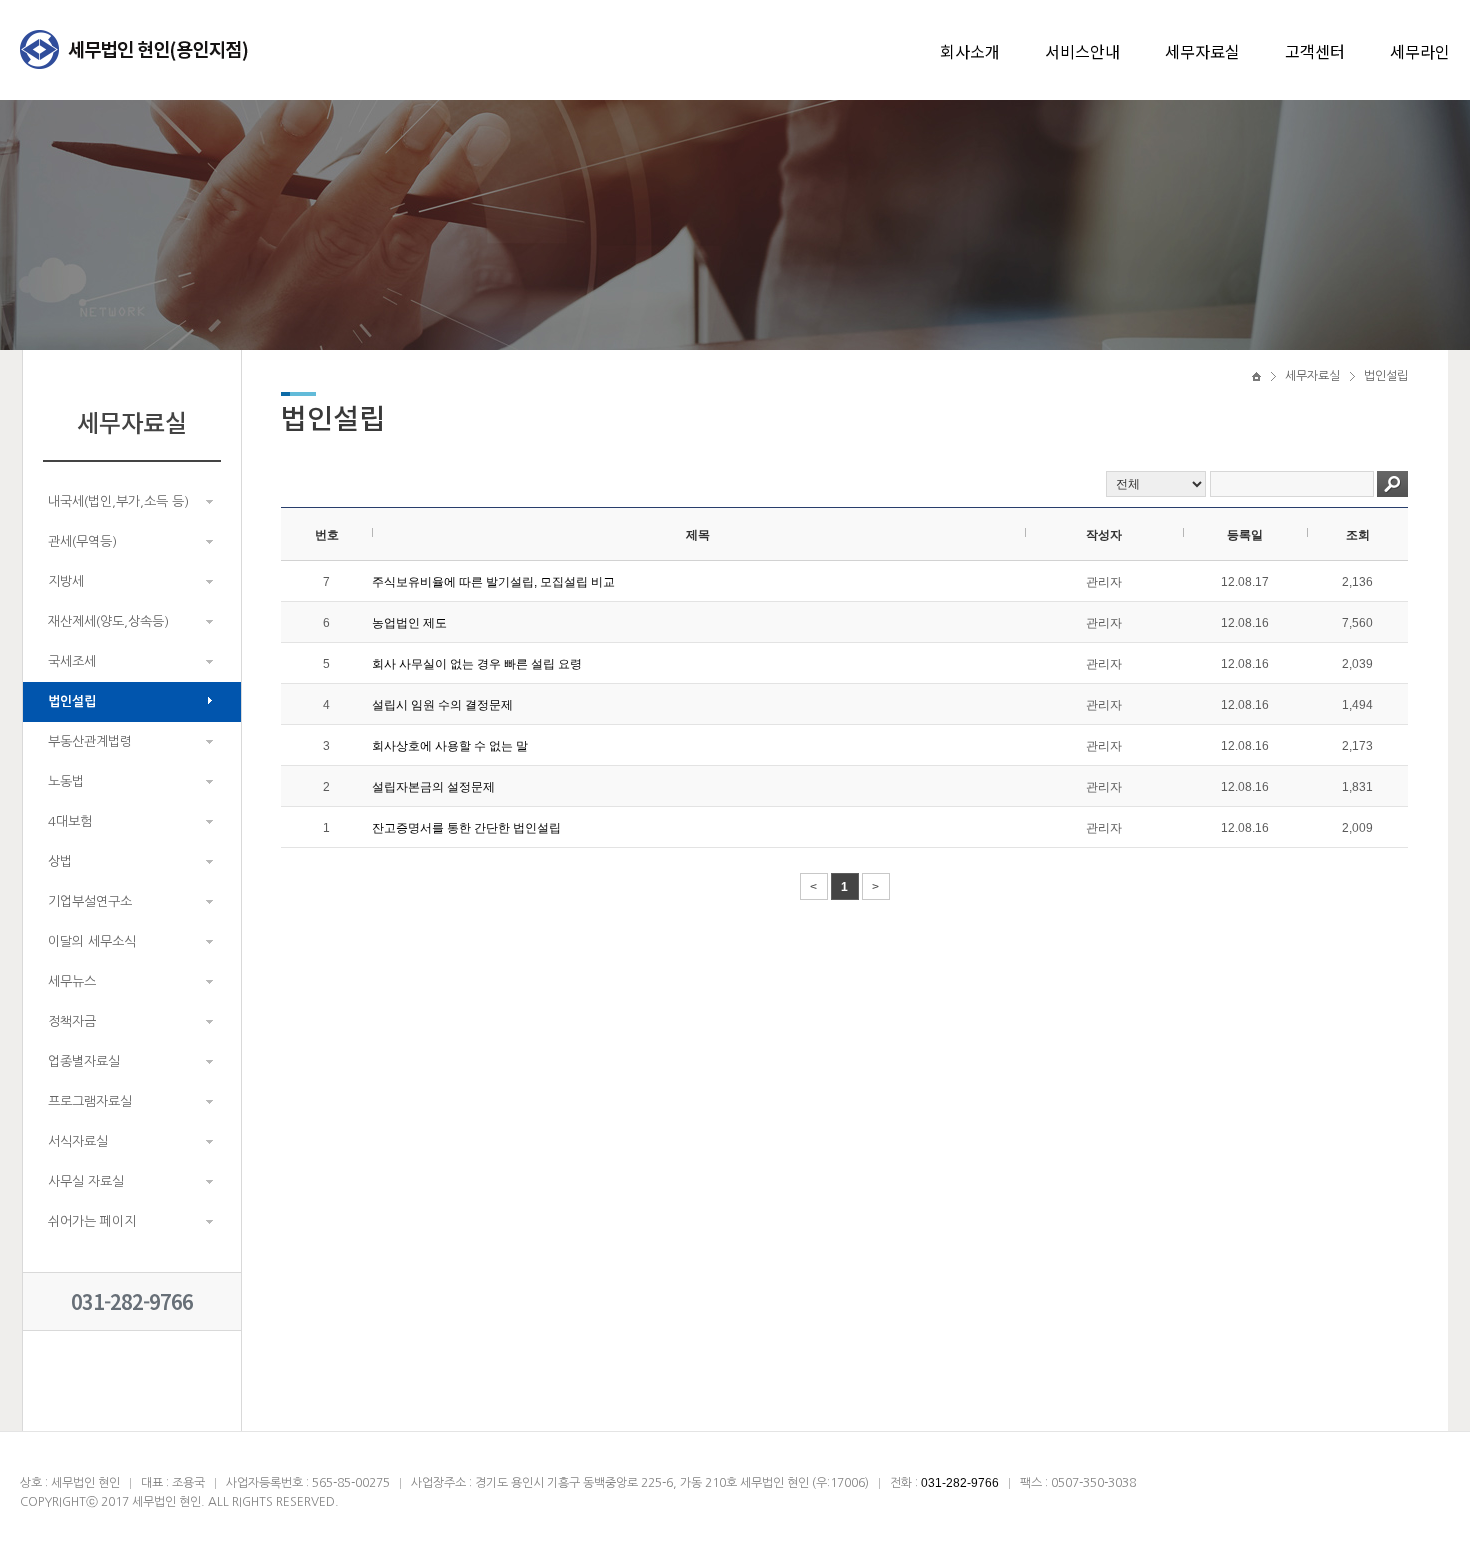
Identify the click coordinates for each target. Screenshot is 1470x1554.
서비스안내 (1082, 51)
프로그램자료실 (90, 1101)
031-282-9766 (132, 1301)
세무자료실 (1202, 51)
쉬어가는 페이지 (92, 1221)
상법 (60, 861)
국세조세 (72, 661)
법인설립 (72, 701)
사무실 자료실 (86, 1181)
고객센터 (1315, 51)
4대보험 (70, 821)
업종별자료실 (84, 1061)
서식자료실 (78, 1141)
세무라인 (1420, 51)
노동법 (66, 781)
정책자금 (72, 1021)
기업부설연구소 (90, 901)
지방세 (66, 581)
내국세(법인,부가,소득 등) (118, 501)
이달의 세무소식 (92, 941)
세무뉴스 (72, 981)
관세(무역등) (82, 541)
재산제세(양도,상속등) (108, 621)
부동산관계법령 (90, 741)
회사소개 (970, 51)
